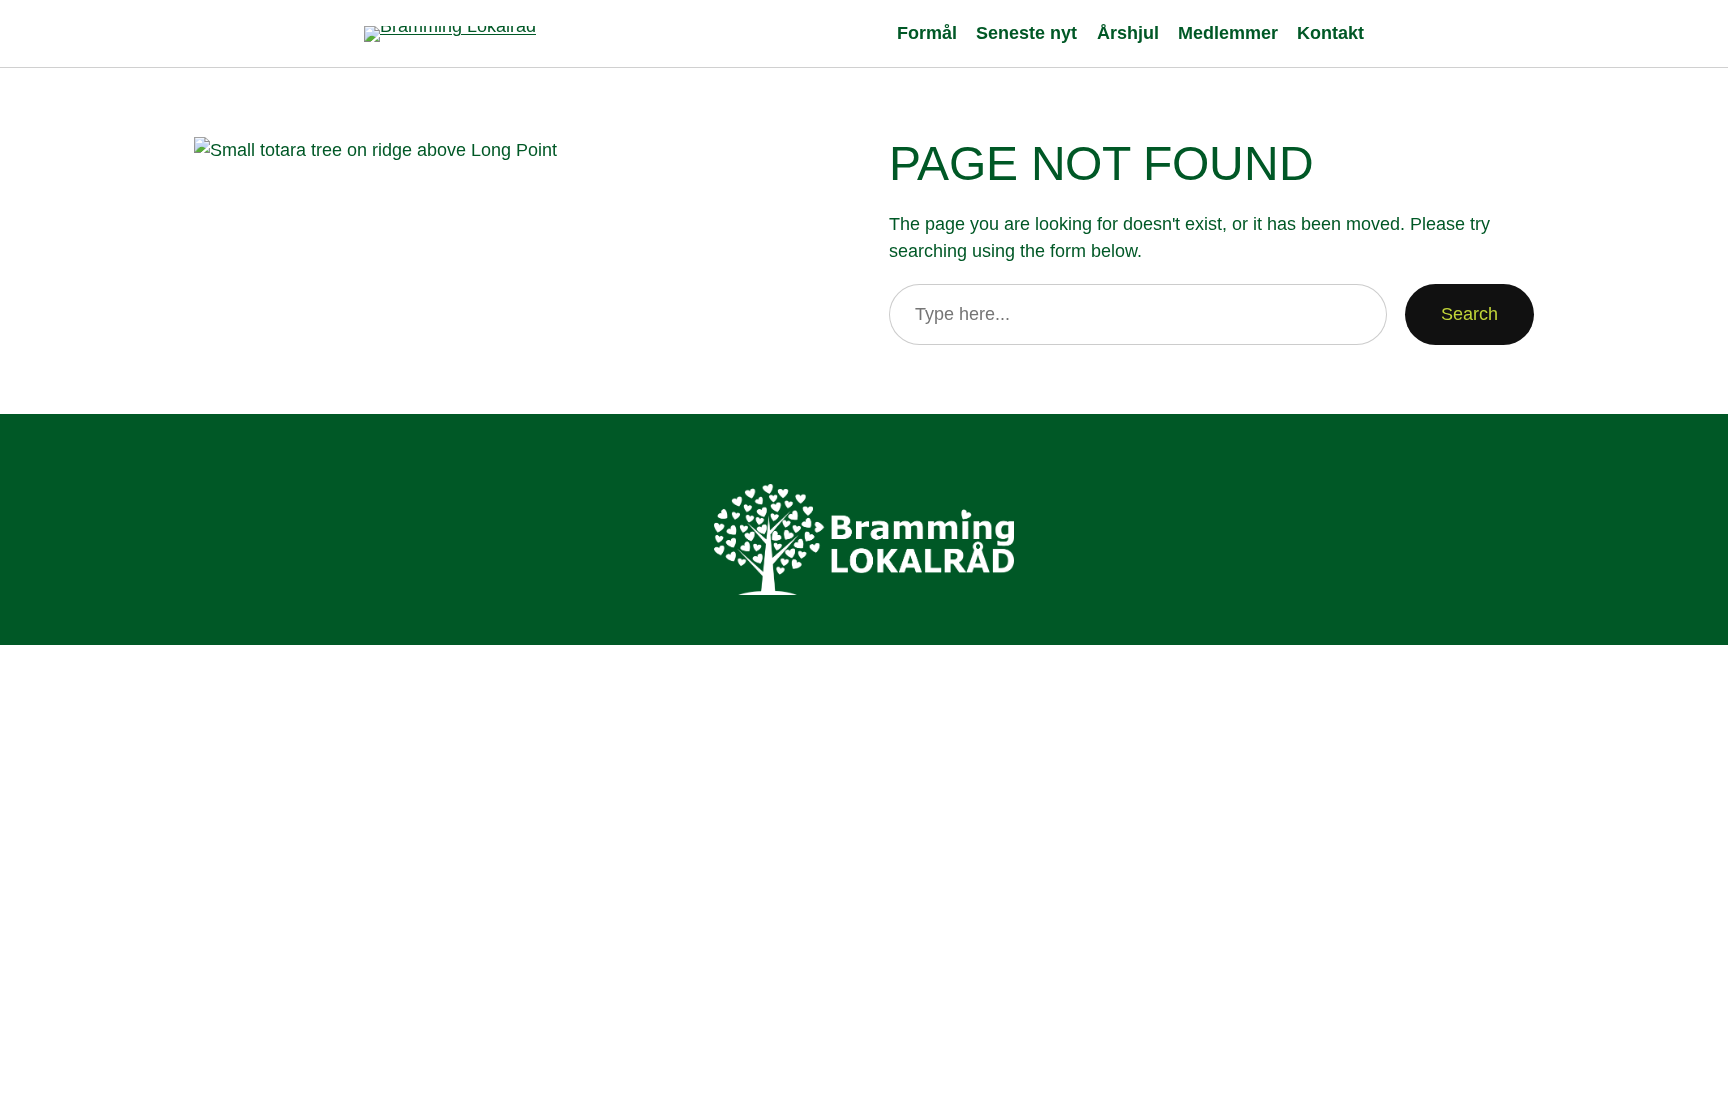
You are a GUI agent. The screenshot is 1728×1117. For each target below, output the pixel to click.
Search (1469, 314)
